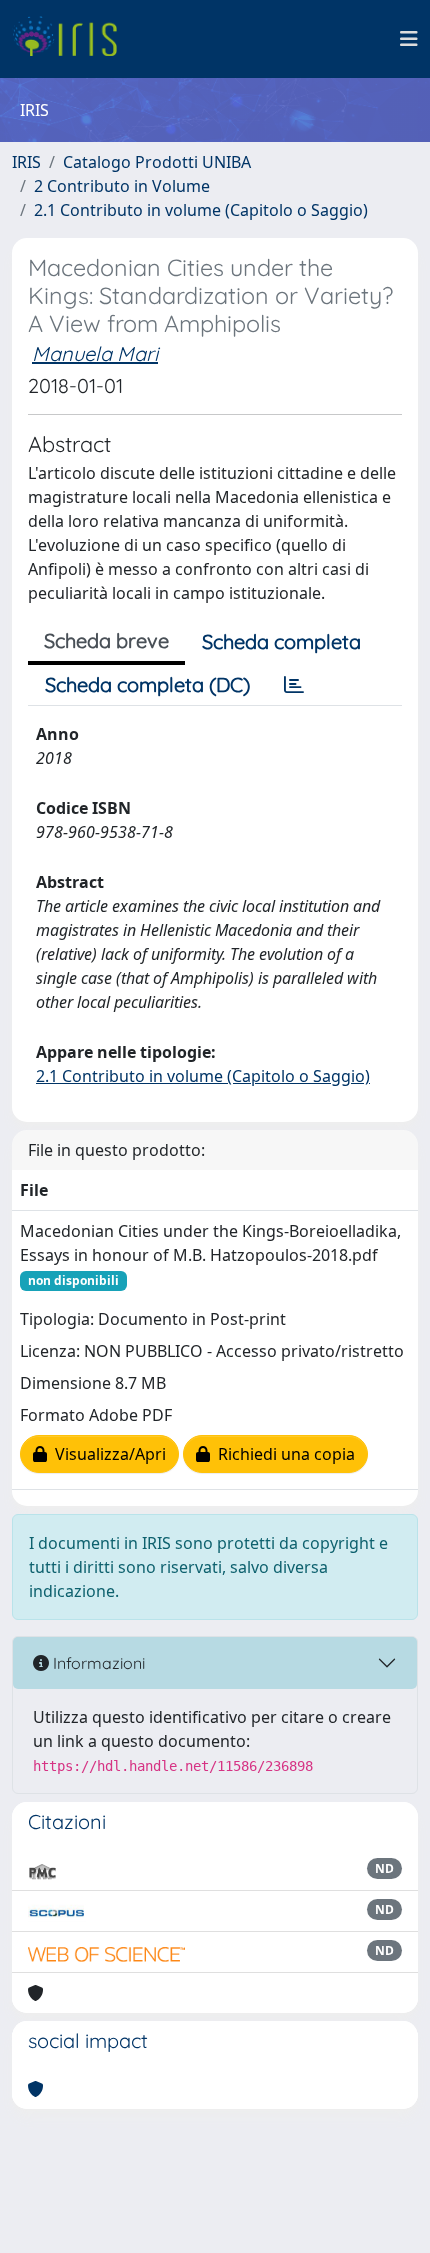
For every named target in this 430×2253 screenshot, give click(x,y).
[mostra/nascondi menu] (409, 39)
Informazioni (97, 1663)
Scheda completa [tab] (281, 641)
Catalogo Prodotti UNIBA (157, 162)
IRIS (26, 162)
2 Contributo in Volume (122, 186)
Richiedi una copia (282, 1454)
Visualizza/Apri (106, 1454)
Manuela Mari (95, 353)
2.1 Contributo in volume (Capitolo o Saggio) (201, 210)
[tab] (294, 685)
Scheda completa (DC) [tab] (147, 684)
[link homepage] (72, 39)
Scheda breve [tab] (106, 640)
